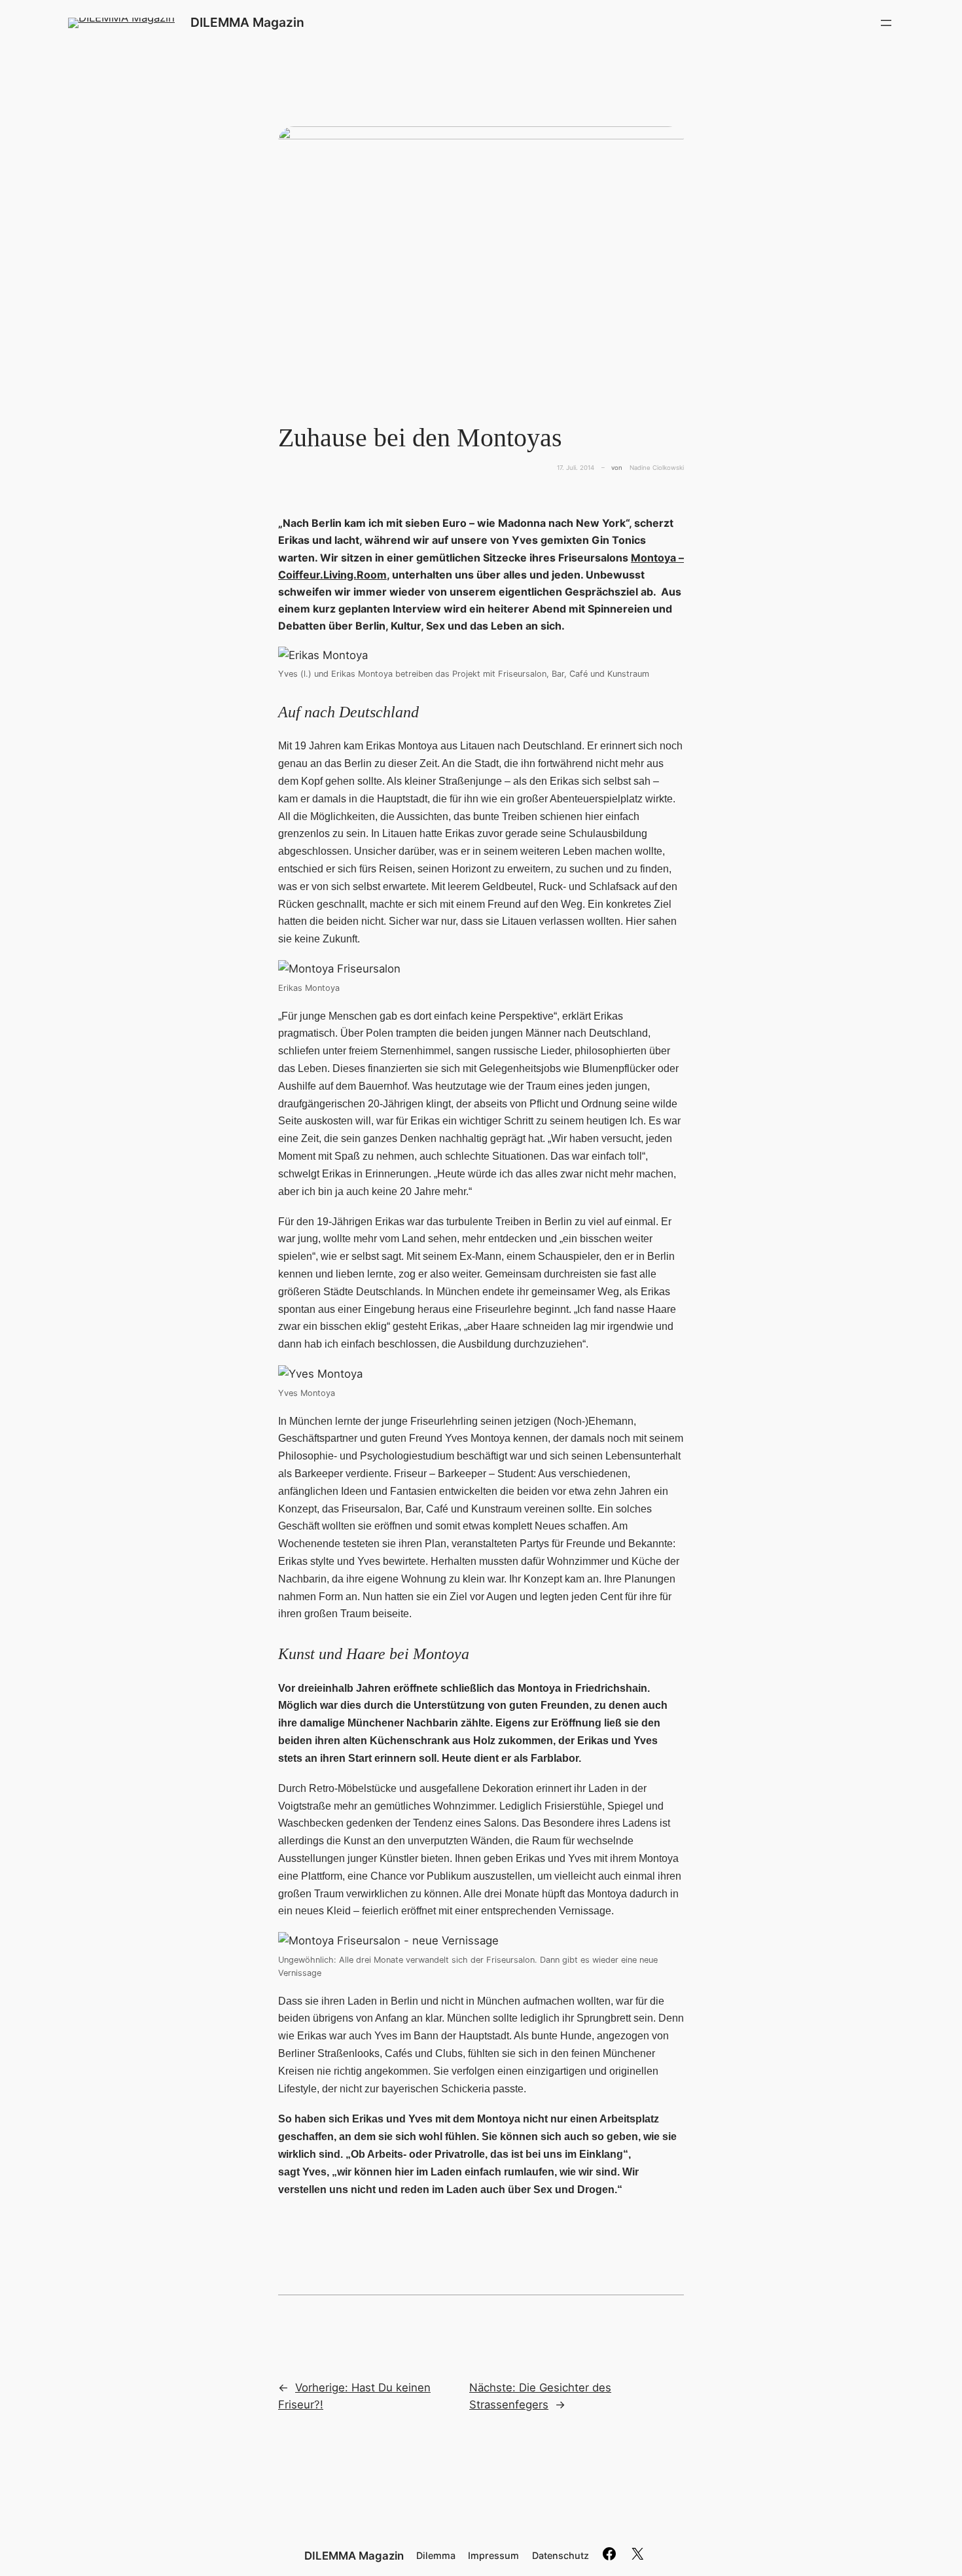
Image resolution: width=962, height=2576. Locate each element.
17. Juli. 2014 (576, 468)
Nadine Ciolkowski (657, 468)
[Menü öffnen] (886, 23)
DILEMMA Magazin (247, 22)
